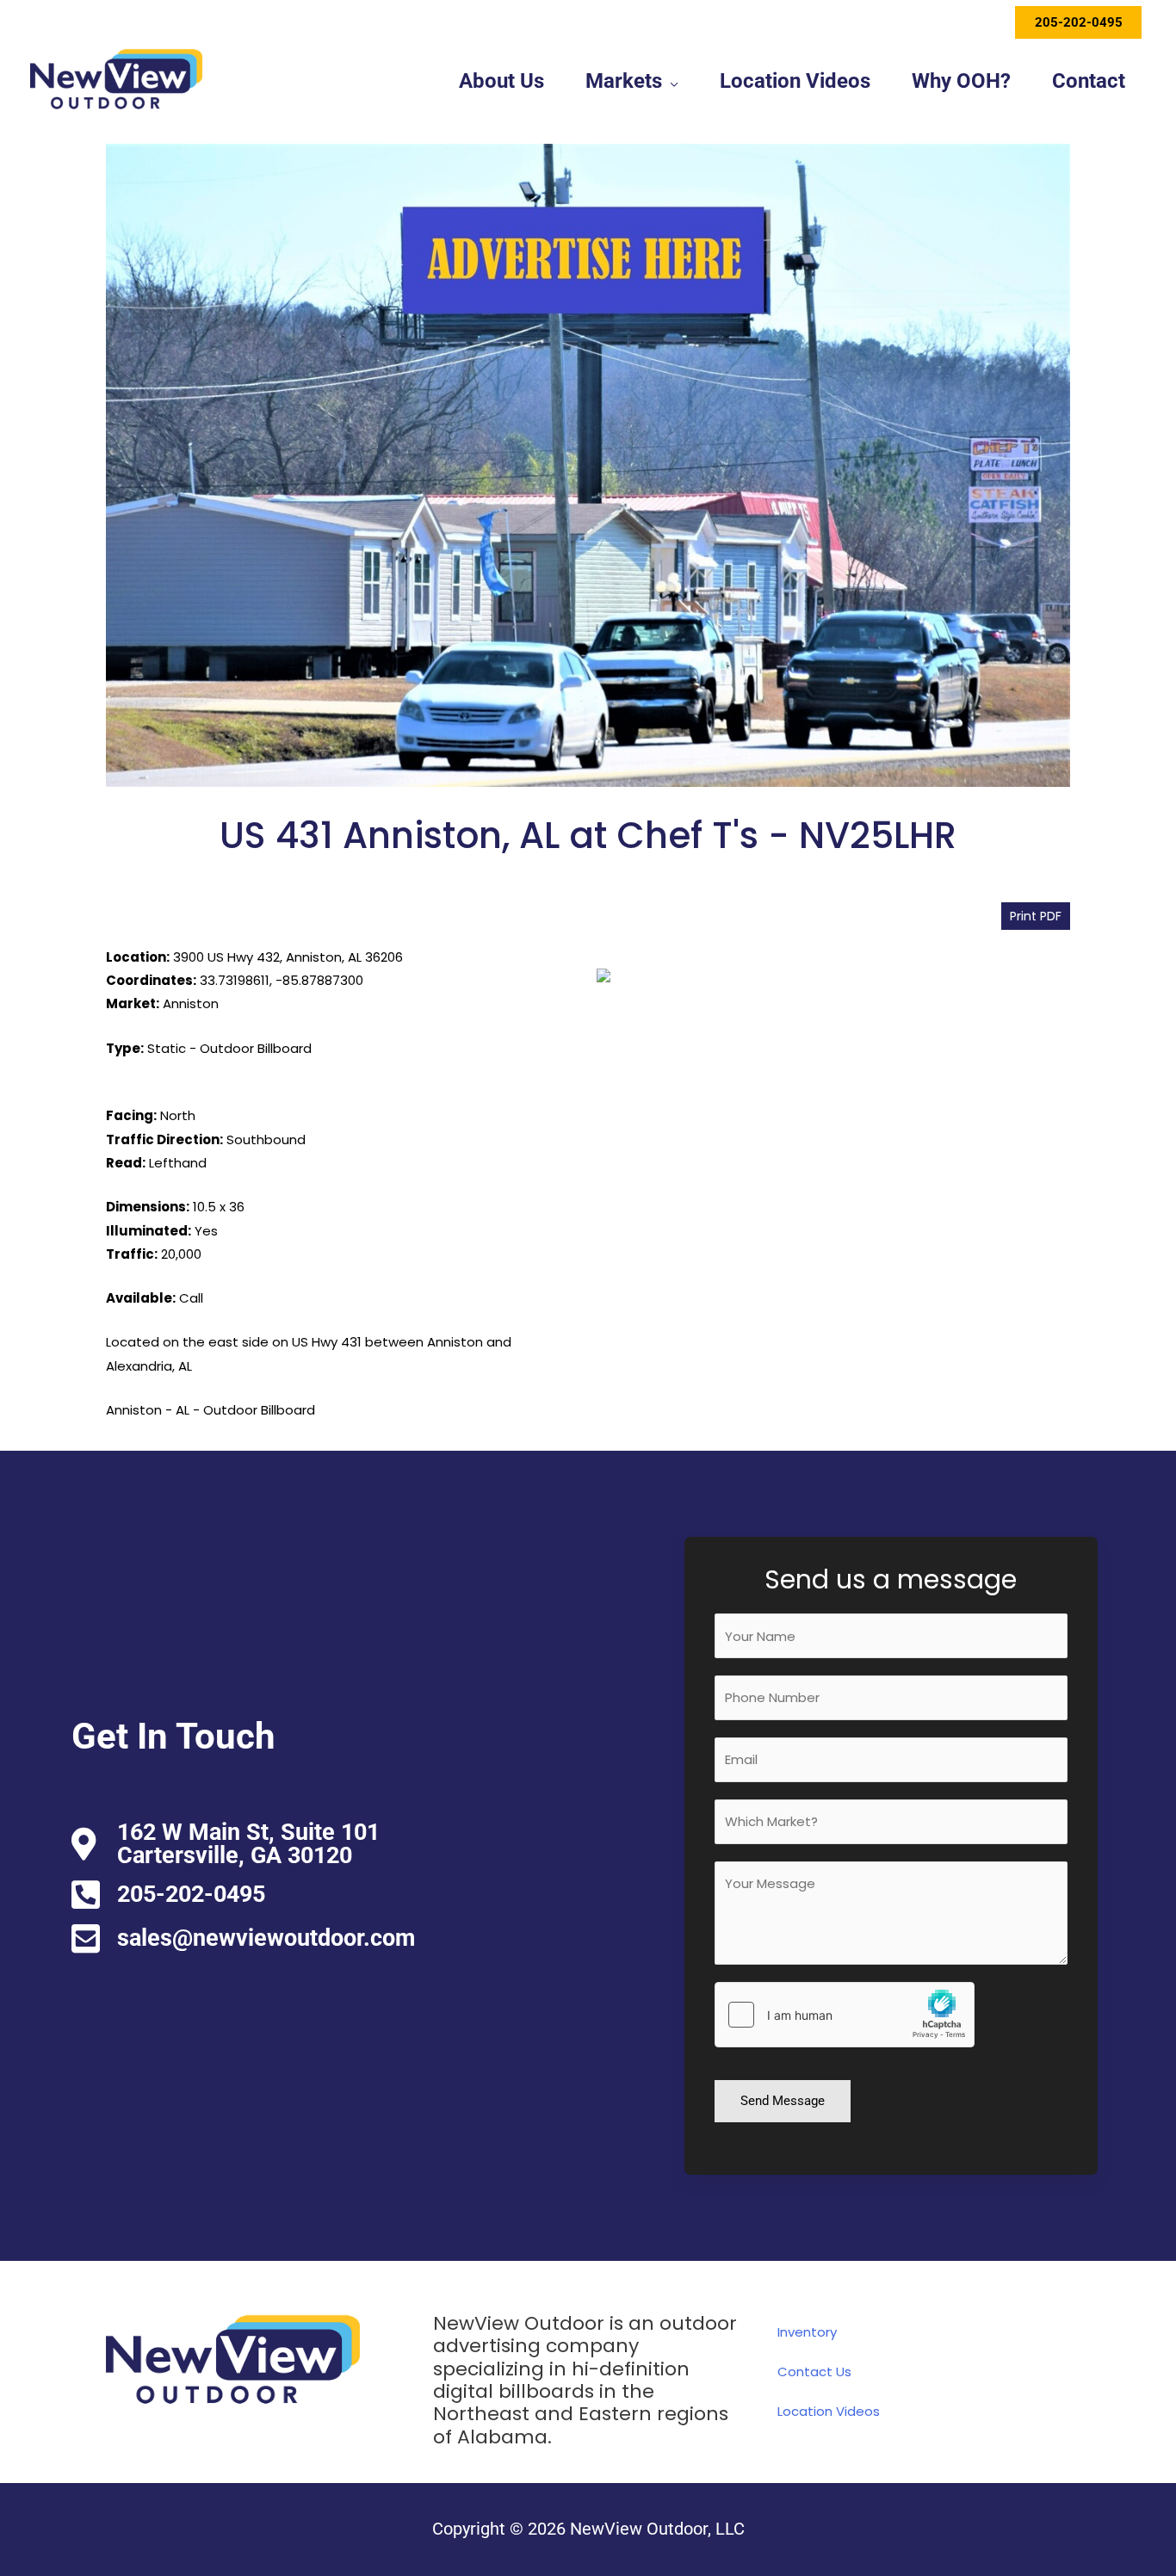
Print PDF (1036, 916)
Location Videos (829, 2411)
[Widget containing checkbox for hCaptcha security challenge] (845, 2015)
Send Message (783, 2101)
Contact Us (814, 2372)
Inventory (807, 2332)
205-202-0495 (1079, 22)
